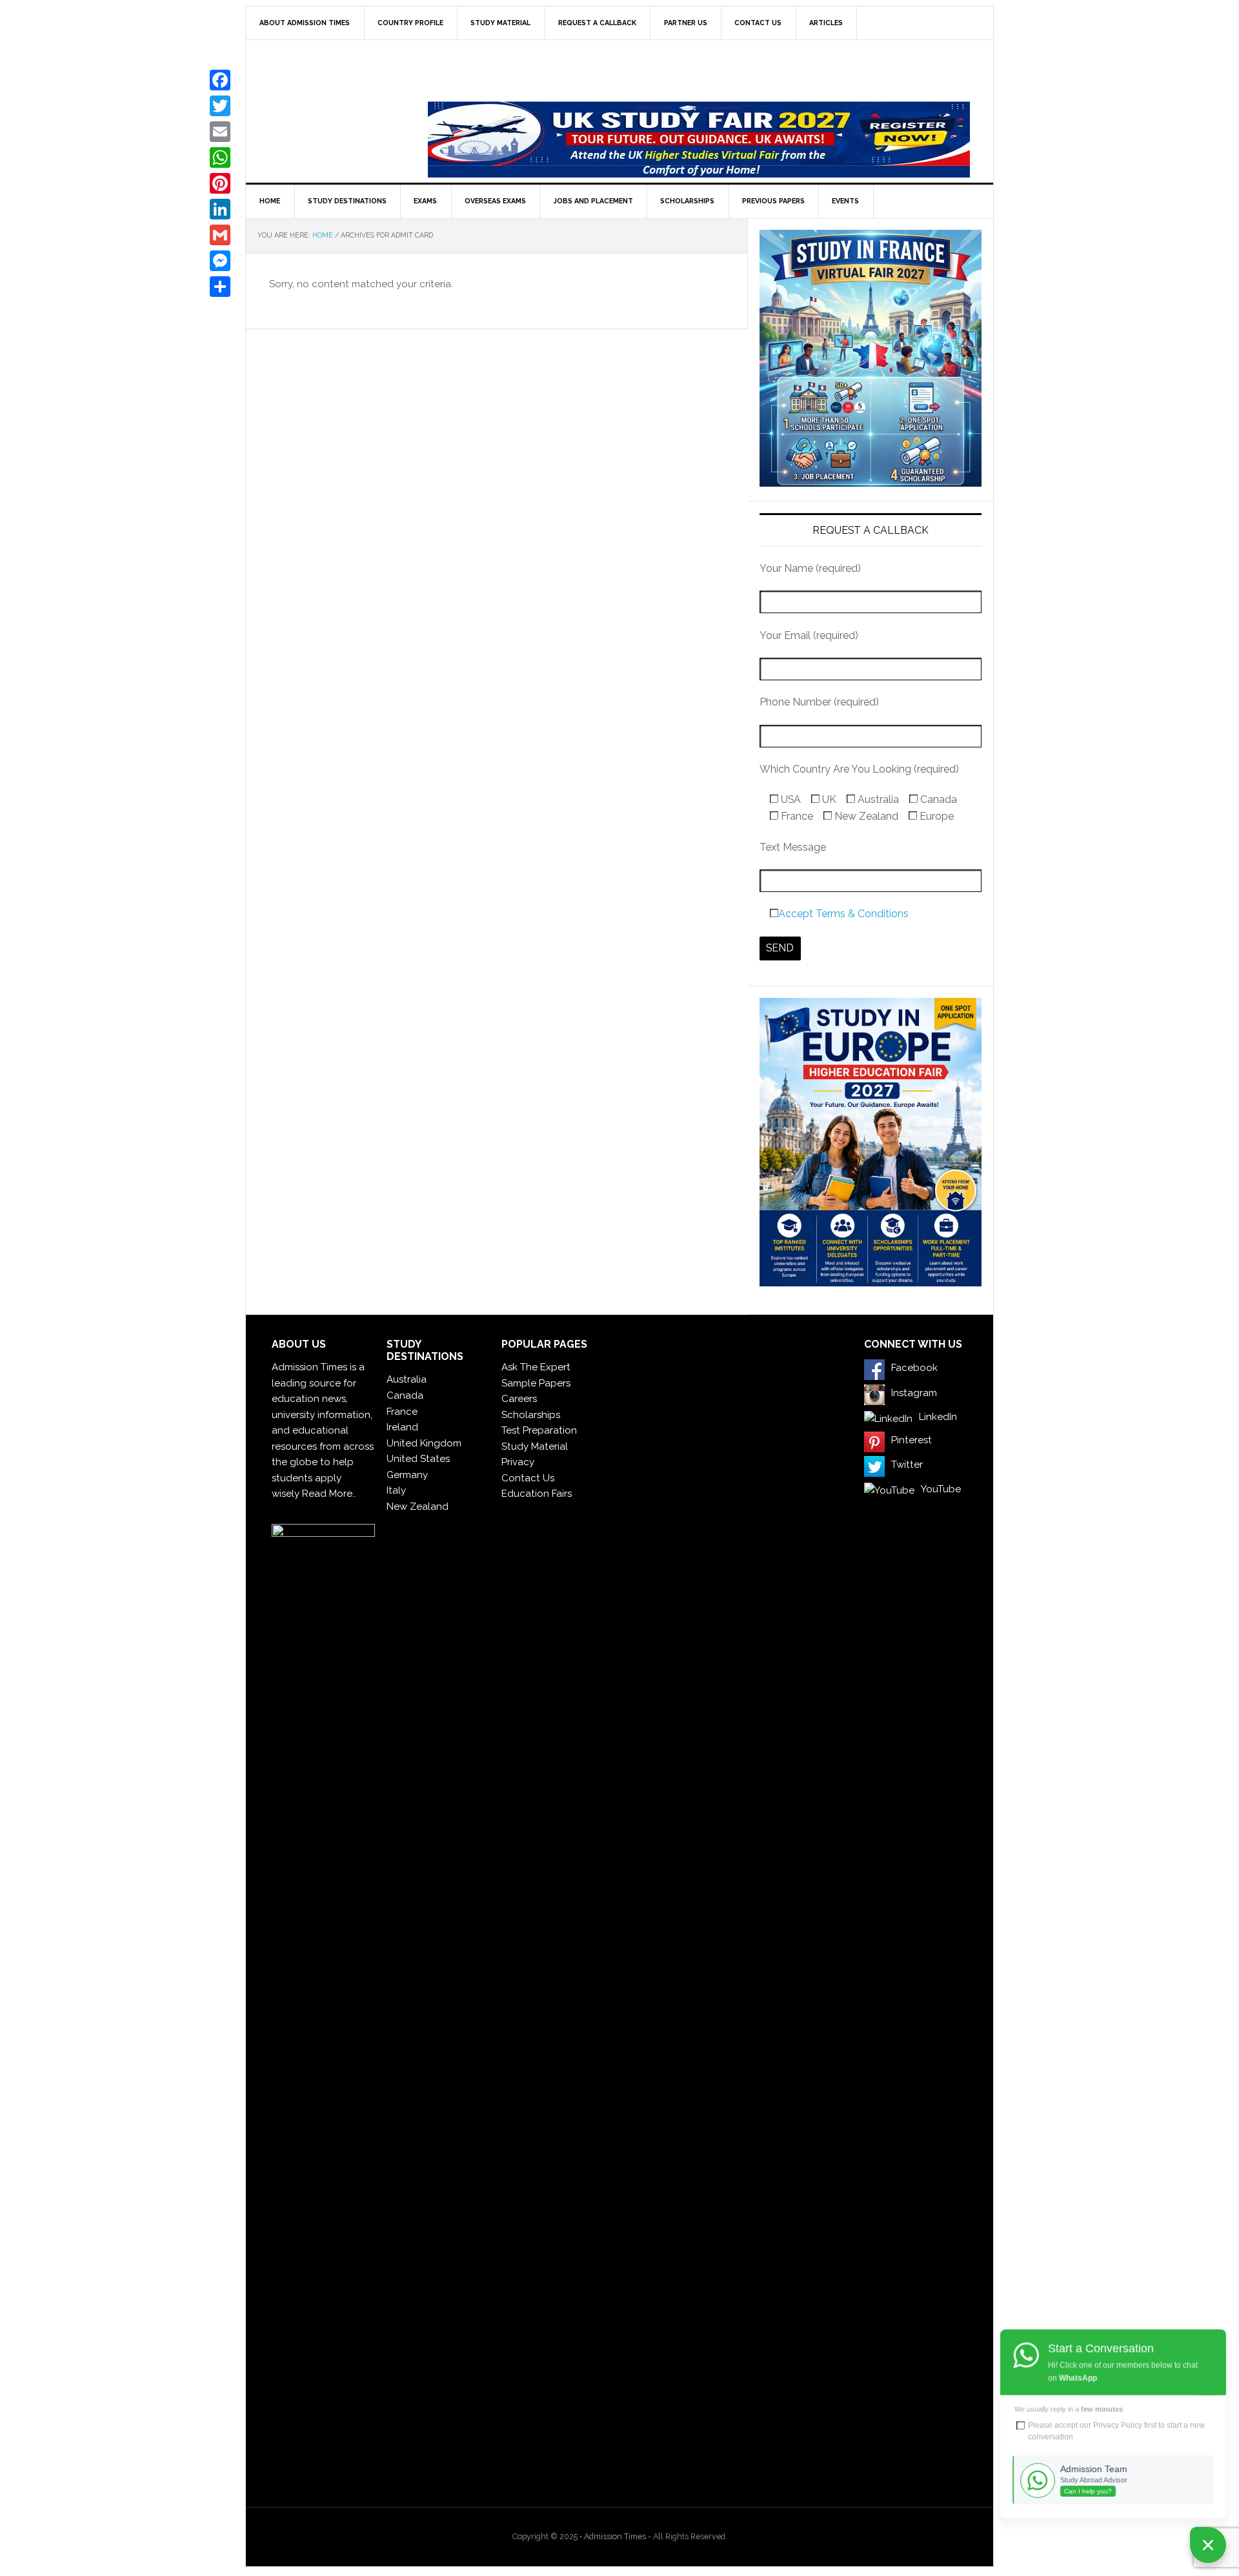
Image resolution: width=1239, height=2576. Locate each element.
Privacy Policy (1118, 2425)
